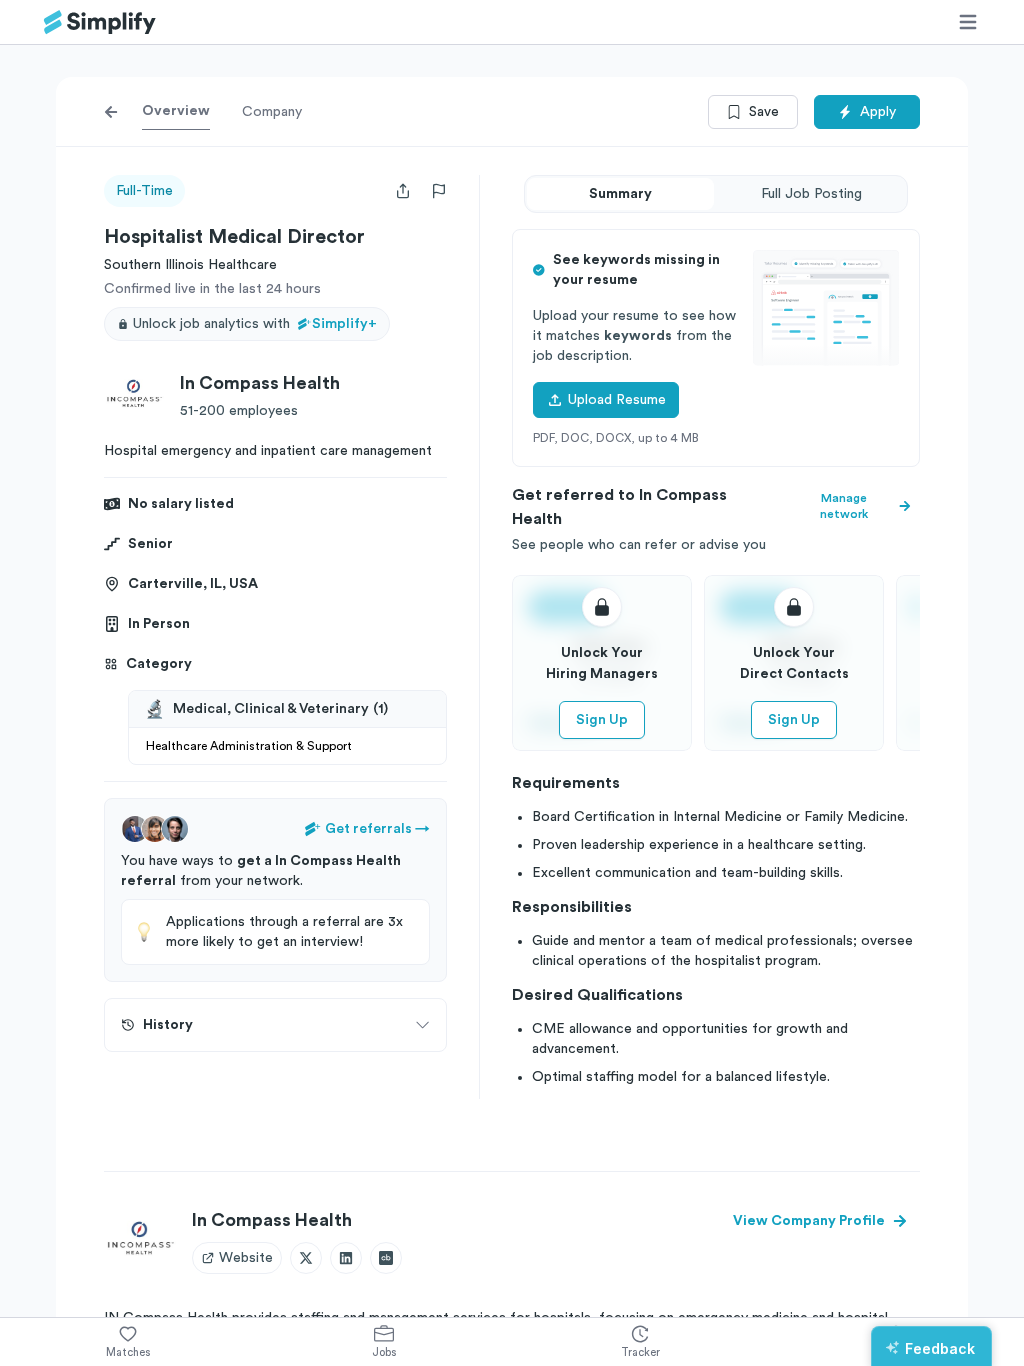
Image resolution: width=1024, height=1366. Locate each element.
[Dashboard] (100, 22)
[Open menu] (968, 22)
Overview (176, 111)
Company (272, 112)
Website (246, 1258)
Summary (620, 194)
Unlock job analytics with (255, 324)
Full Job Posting (811, 194)
